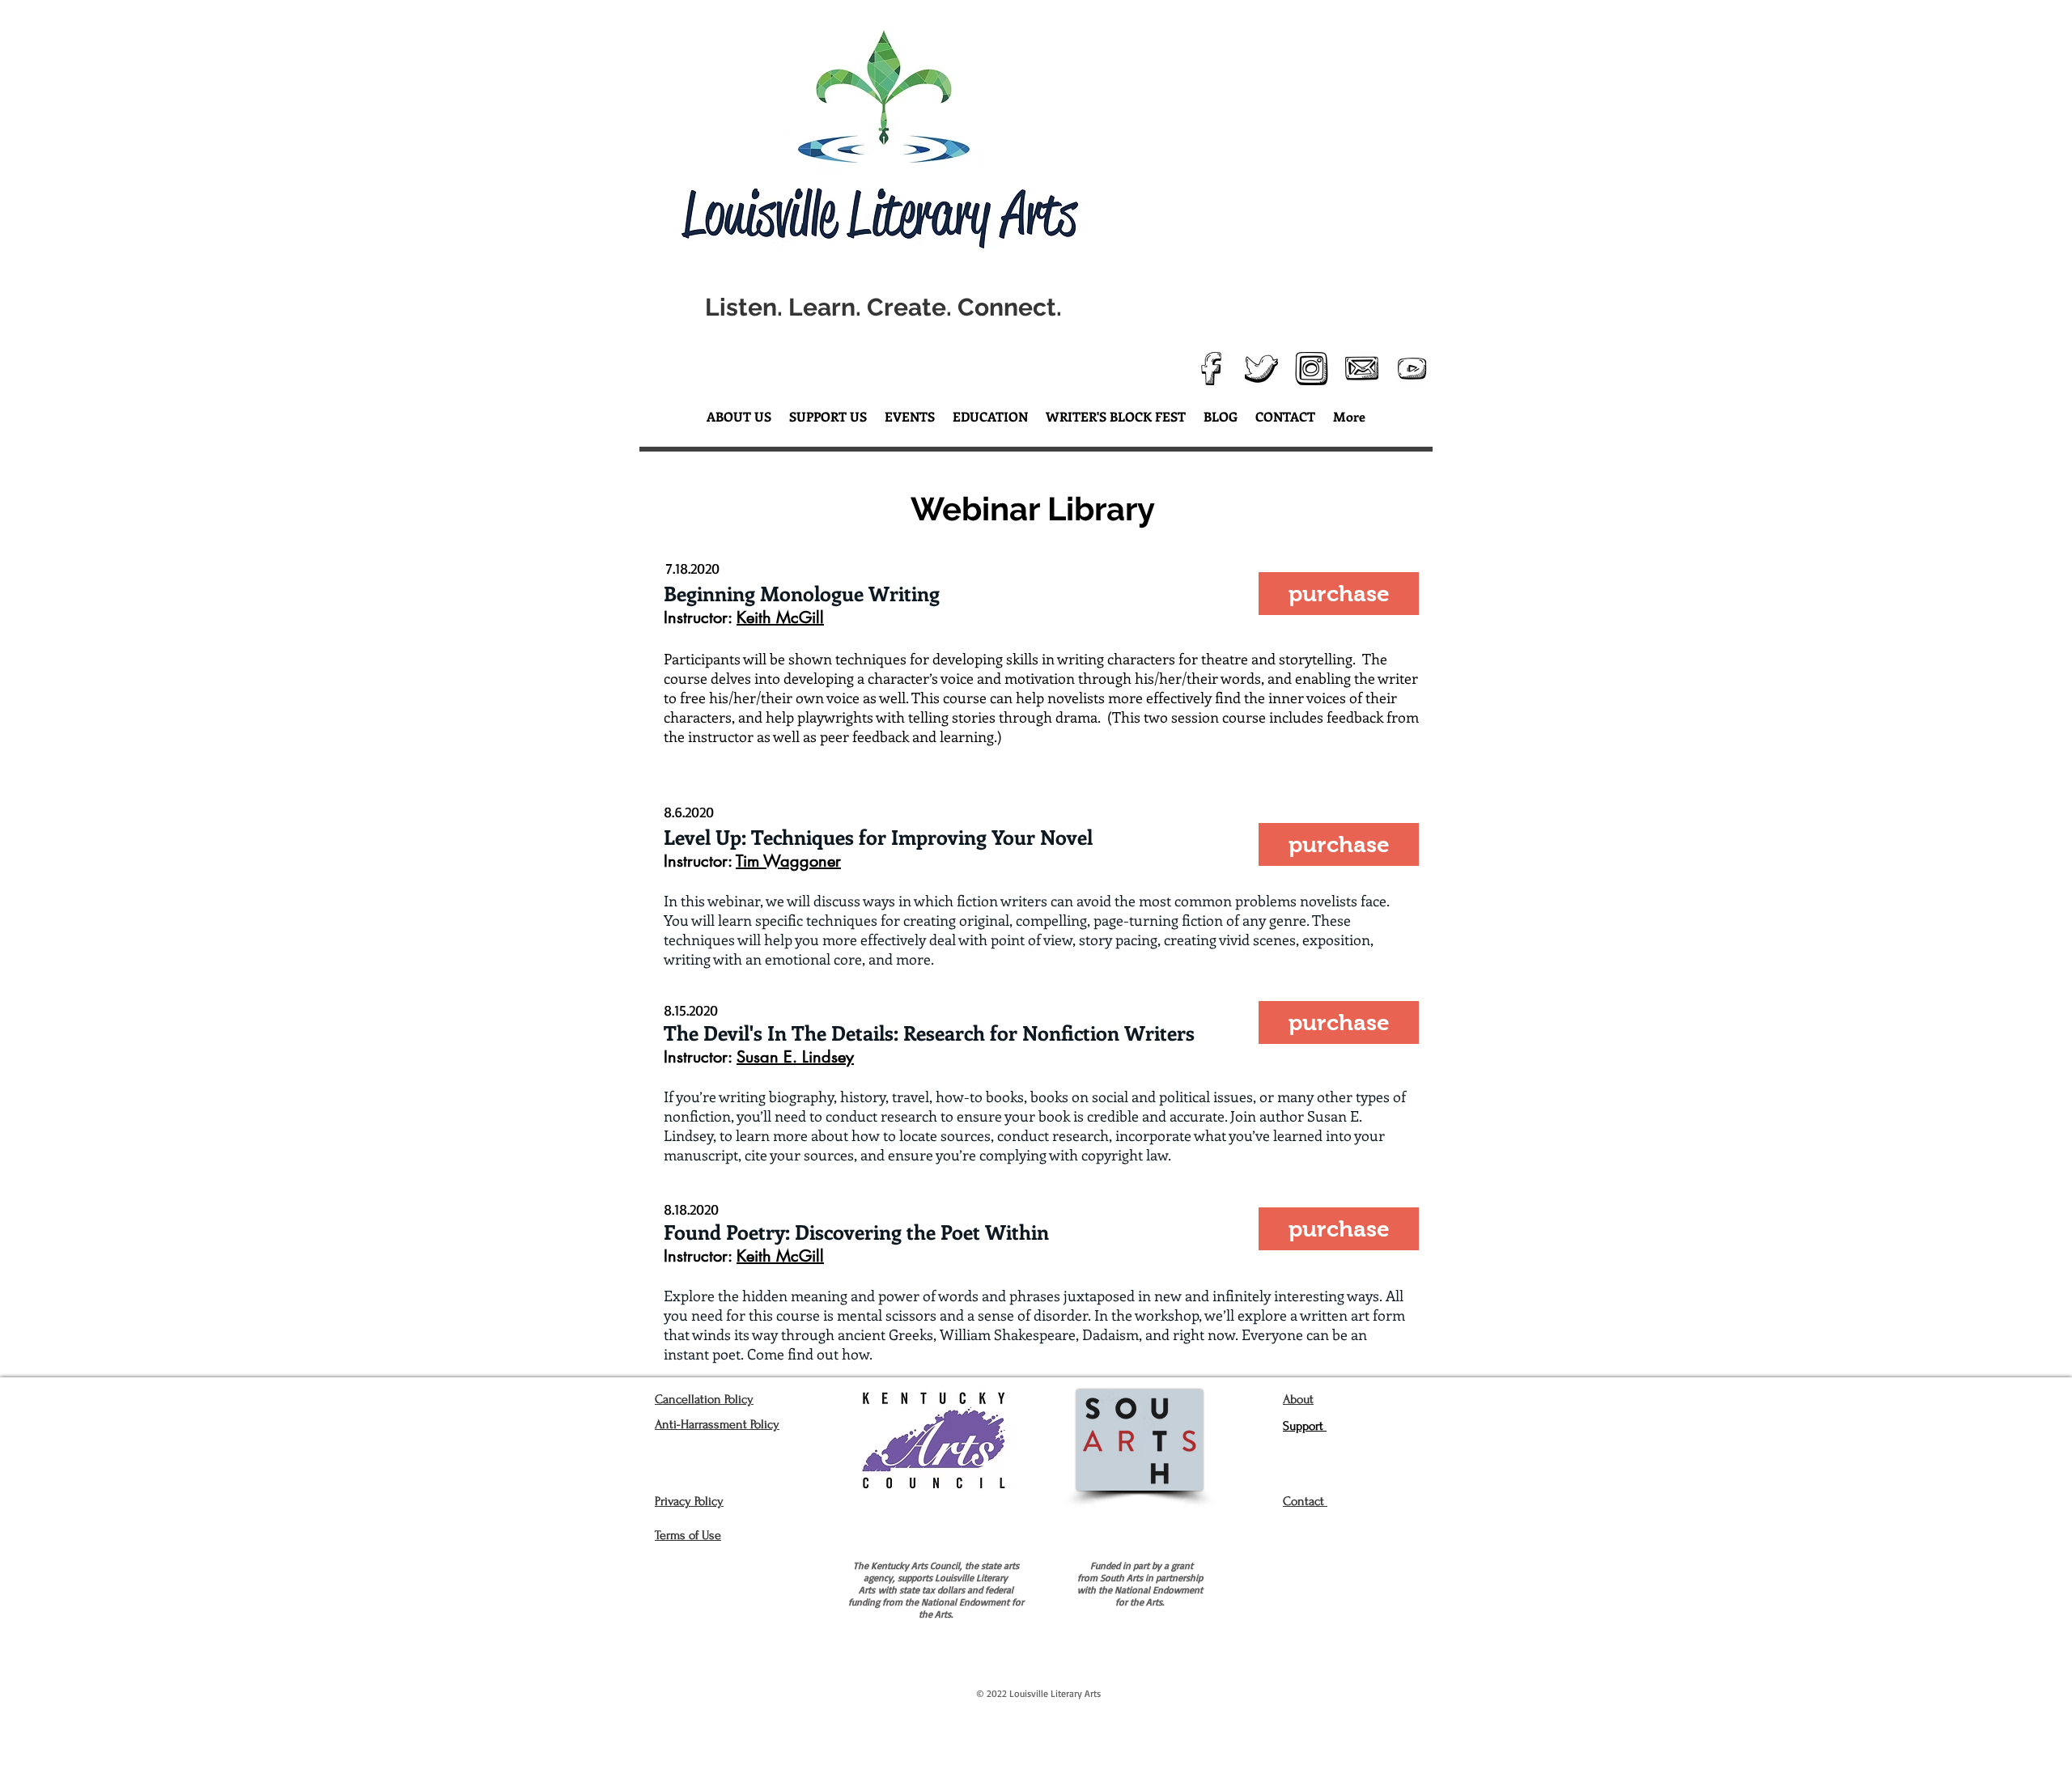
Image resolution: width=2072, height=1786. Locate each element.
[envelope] (1362, 369)
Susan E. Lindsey (795, 1057)
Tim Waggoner (788, 861)
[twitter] (1261, 369)
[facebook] (1211, 369)
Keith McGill (780, 1256)
